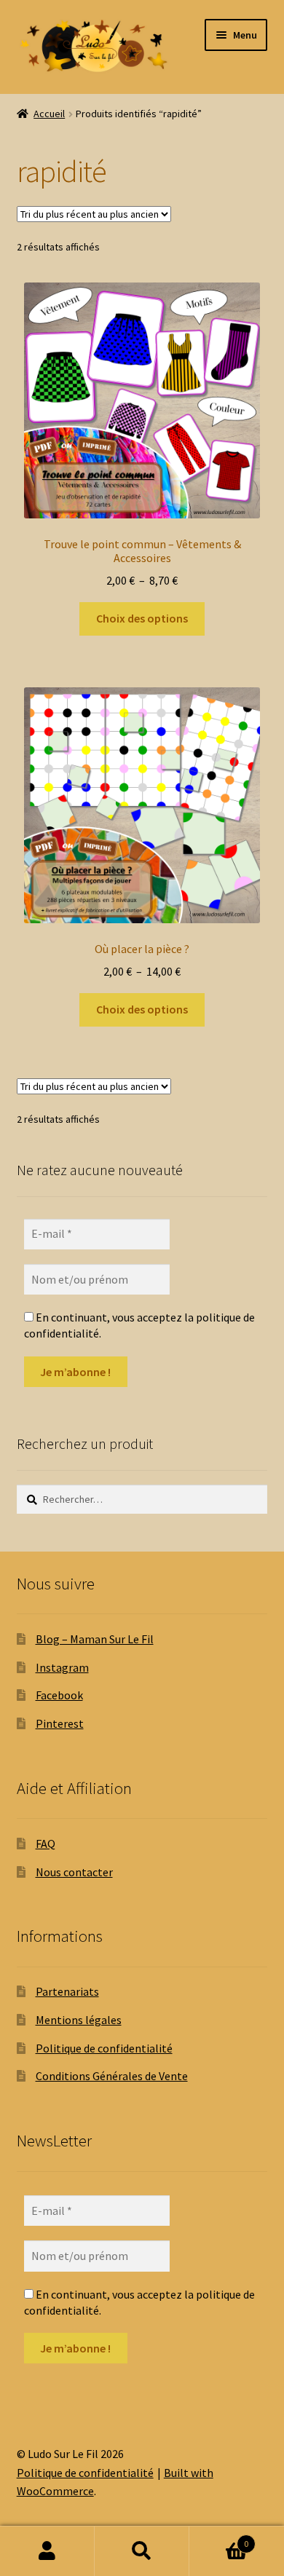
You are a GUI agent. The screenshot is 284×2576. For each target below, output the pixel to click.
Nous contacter (74, 1872)
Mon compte (47, 2551)
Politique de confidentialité (104, 2048)
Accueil (49, 114)
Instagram (62, 1667)
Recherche (142, 2551)
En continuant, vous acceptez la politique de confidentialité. (139, 1325)
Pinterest (60, 1723)
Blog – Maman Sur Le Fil (95, 1639)
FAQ (46, 1844)
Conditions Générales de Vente (112, 2076)
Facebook (59, 1695)
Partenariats (67, 1991)
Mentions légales (79, 2020)
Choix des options (142, 618)
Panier (219, 2539)
